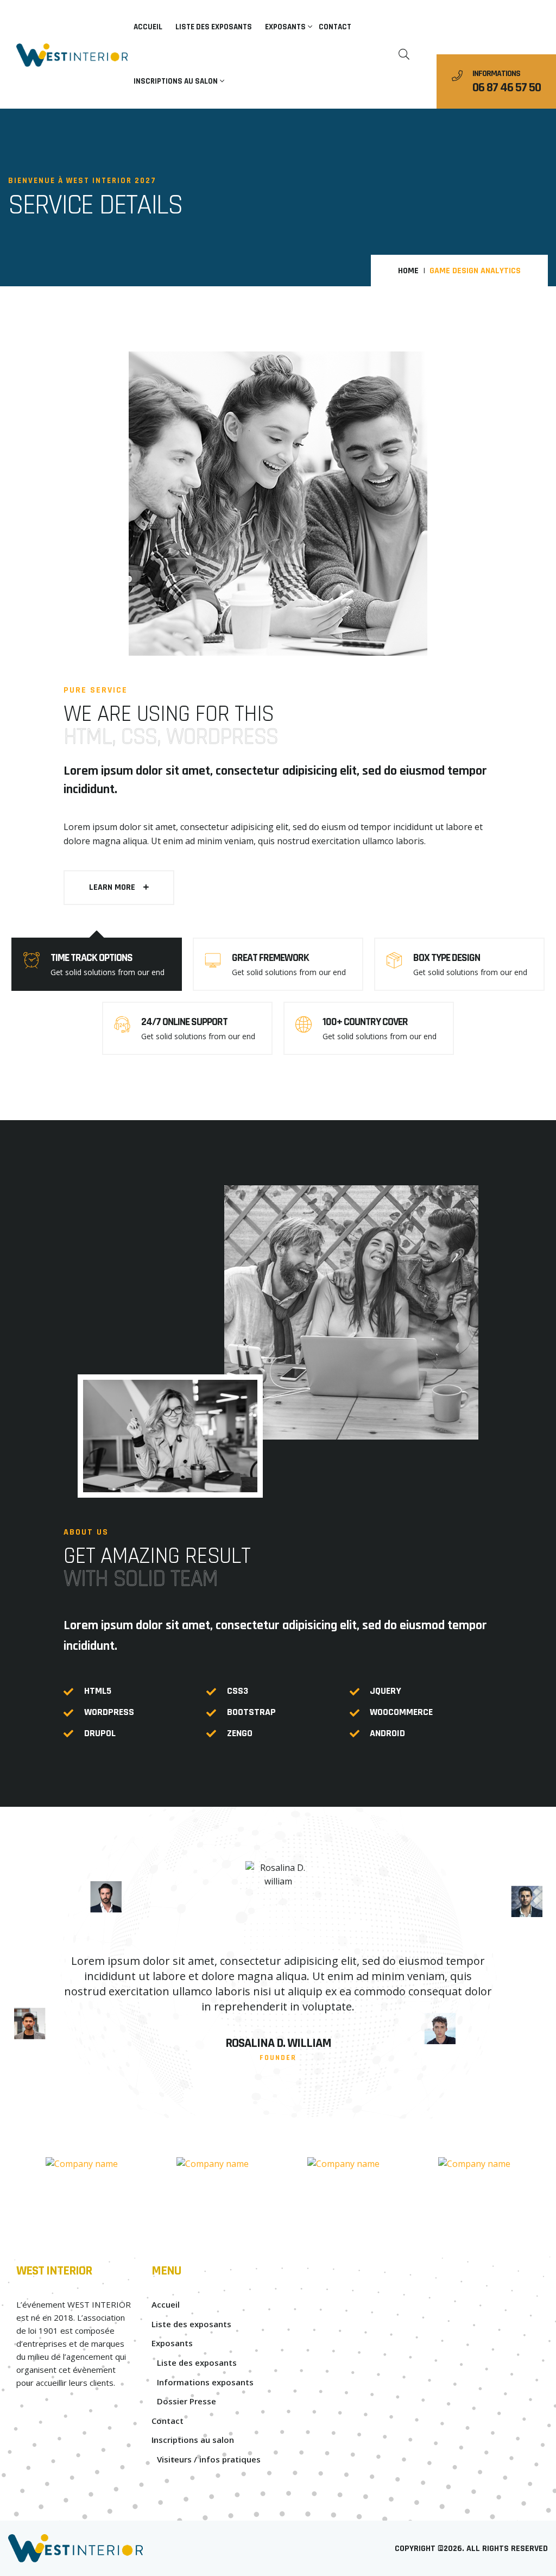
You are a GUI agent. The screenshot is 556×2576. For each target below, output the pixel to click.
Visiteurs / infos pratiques (209, 2459)
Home (408, 271)
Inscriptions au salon (176, 81)
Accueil (148, 27)
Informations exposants (205, 2382)
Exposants (285, 27)
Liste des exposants (214, 27)
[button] (119, 888)
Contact (335, 27)
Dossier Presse (187, 2401)
